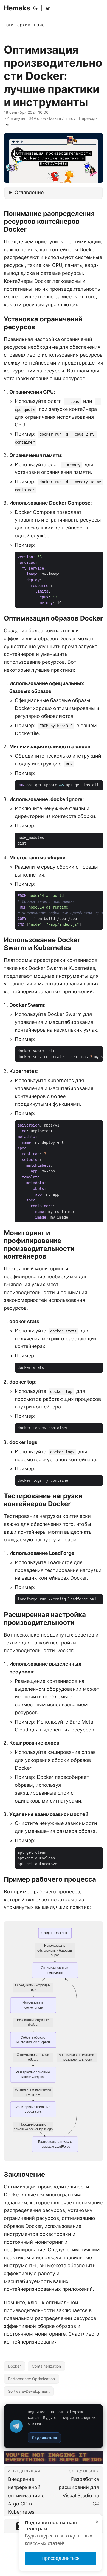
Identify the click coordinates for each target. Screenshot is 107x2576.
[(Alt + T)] (35, 8)
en (48, 8)
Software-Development (29, 2391)
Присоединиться (60, 2558)
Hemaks (17, 8)
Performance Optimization (31, 2379)
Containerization (46, 2366)
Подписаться (44, 2438)
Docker (14, 2366)
